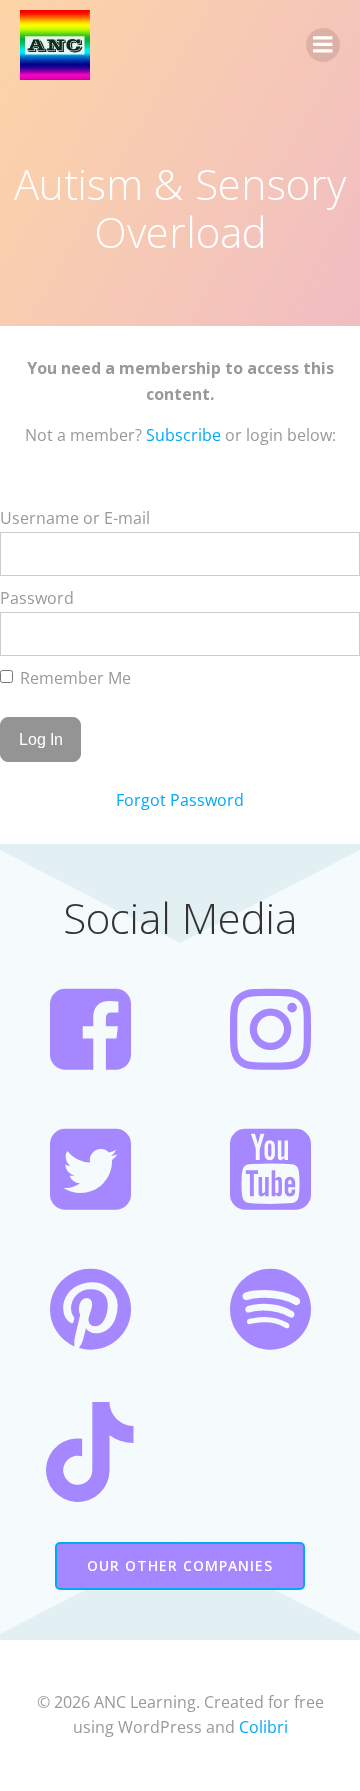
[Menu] (323, 45)
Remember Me (73, 678)
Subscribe (183, 435)
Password (37, 598)
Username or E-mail (75, 518)
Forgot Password (180, 800)
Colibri (263, 1727)
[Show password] (331, 634)
